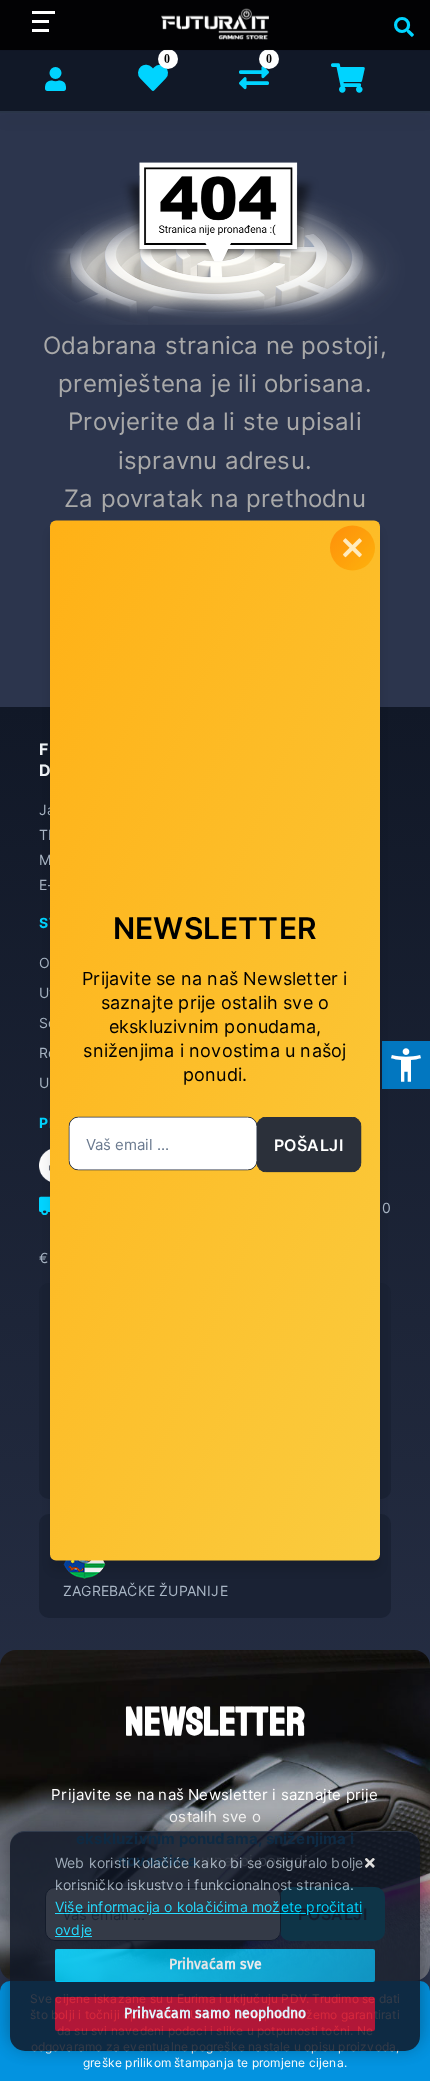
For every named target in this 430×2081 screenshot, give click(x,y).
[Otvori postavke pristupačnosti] (406, 1065)
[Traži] (399, 25)
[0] (254, 82)
